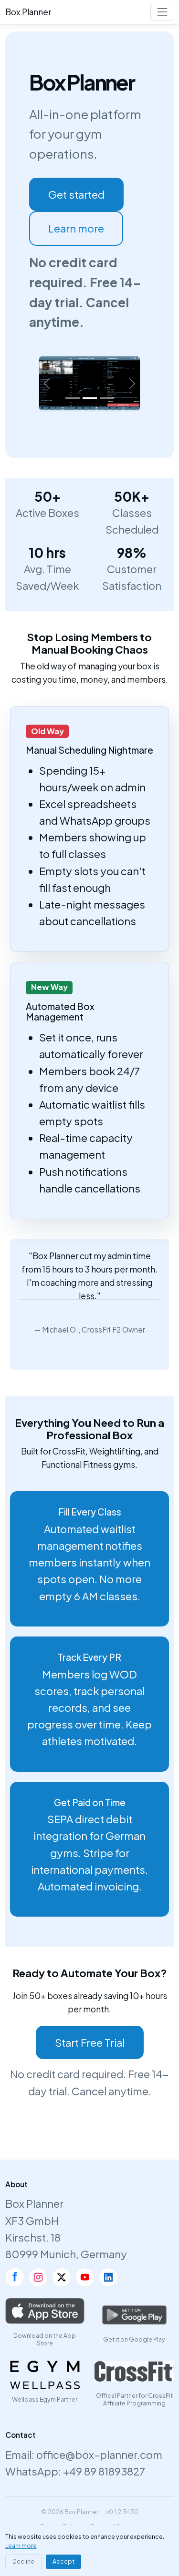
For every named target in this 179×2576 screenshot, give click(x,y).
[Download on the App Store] (45, 2311)
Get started (76, 194)
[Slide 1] (73, 398)
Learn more (76, 228)
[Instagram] (38, 2277)
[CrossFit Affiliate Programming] (134, 2371)
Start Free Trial (90, 2042)
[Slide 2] (90, 398)
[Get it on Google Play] (134, 2315)
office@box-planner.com (99, 2455)
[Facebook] (15, 2277)
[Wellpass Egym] (45, 2375)
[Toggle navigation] (162, 12)
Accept (63, 2561)
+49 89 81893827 (104, 2471)
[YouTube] (85, 2277)
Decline (23, 2561)
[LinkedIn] (108, 2277)
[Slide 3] (107, 398)
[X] (62, 2277)
